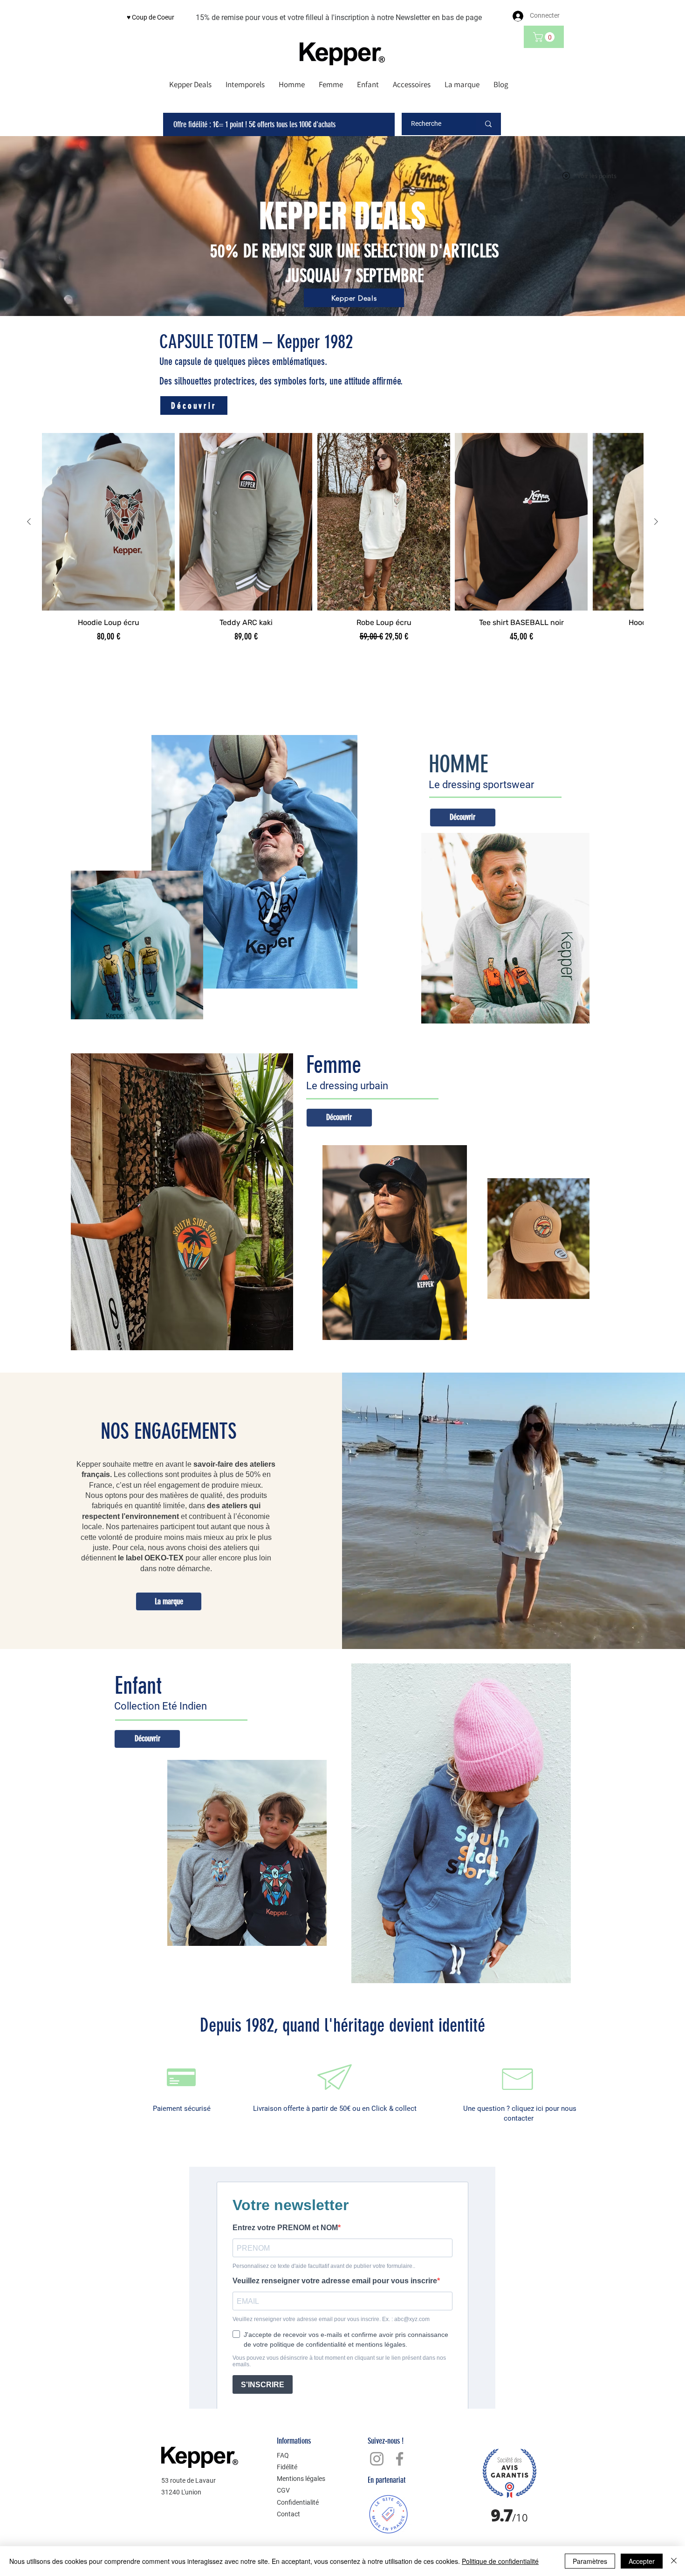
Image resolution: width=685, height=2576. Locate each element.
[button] (545, 37)
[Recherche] (488, 124)
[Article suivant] (656, 522)
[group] (342, 543)
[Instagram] (377, 2459)
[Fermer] (674, 2561)
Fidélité (287, 2467)
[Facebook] (400, 2459)
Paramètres (590, 2561)
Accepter (642, 2561)
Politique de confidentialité (500, 2561)
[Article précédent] (29, 522)
